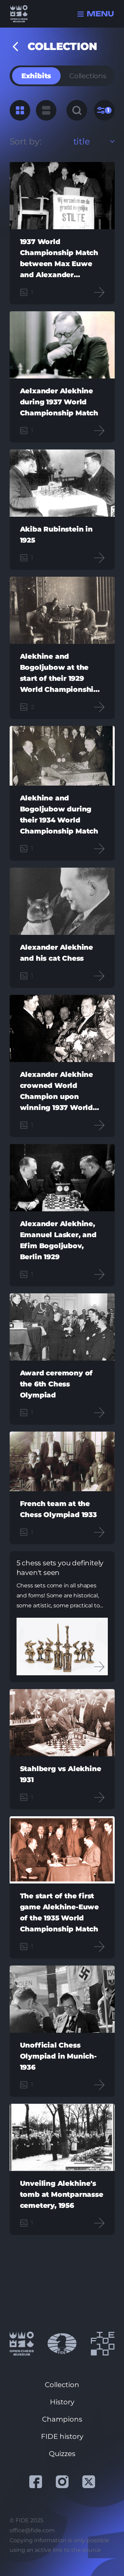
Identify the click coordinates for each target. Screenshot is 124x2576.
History (62, 2402)
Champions (62, 2419)
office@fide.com (32, 2530)
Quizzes (62, 2454)
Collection (62, 2385)
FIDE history (62, 2436)
